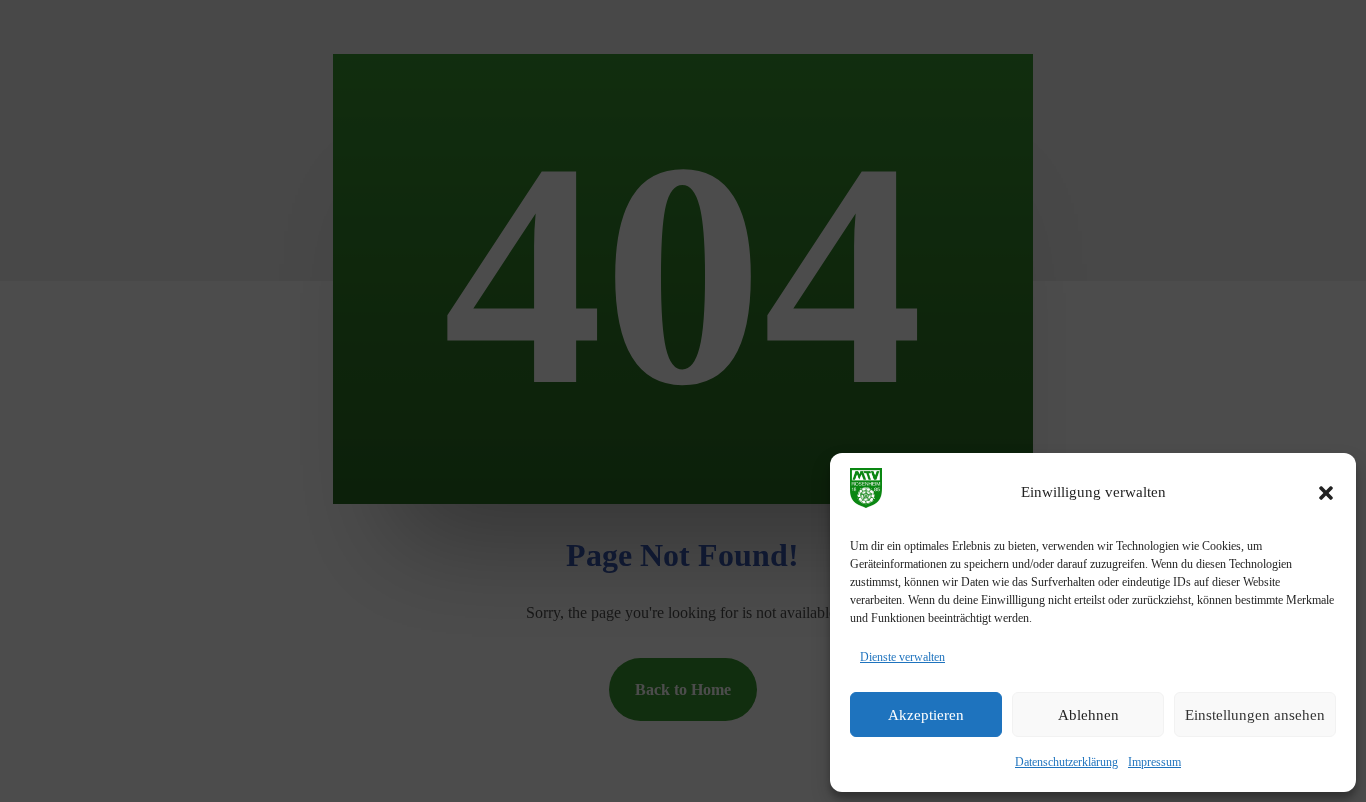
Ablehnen (1088, 715)
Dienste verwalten (902, 657)
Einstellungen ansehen (1255, 715)
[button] (1326, 493)
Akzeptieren (926, 715)
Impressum (1154, 762)
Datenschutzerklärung (1066, 762)
